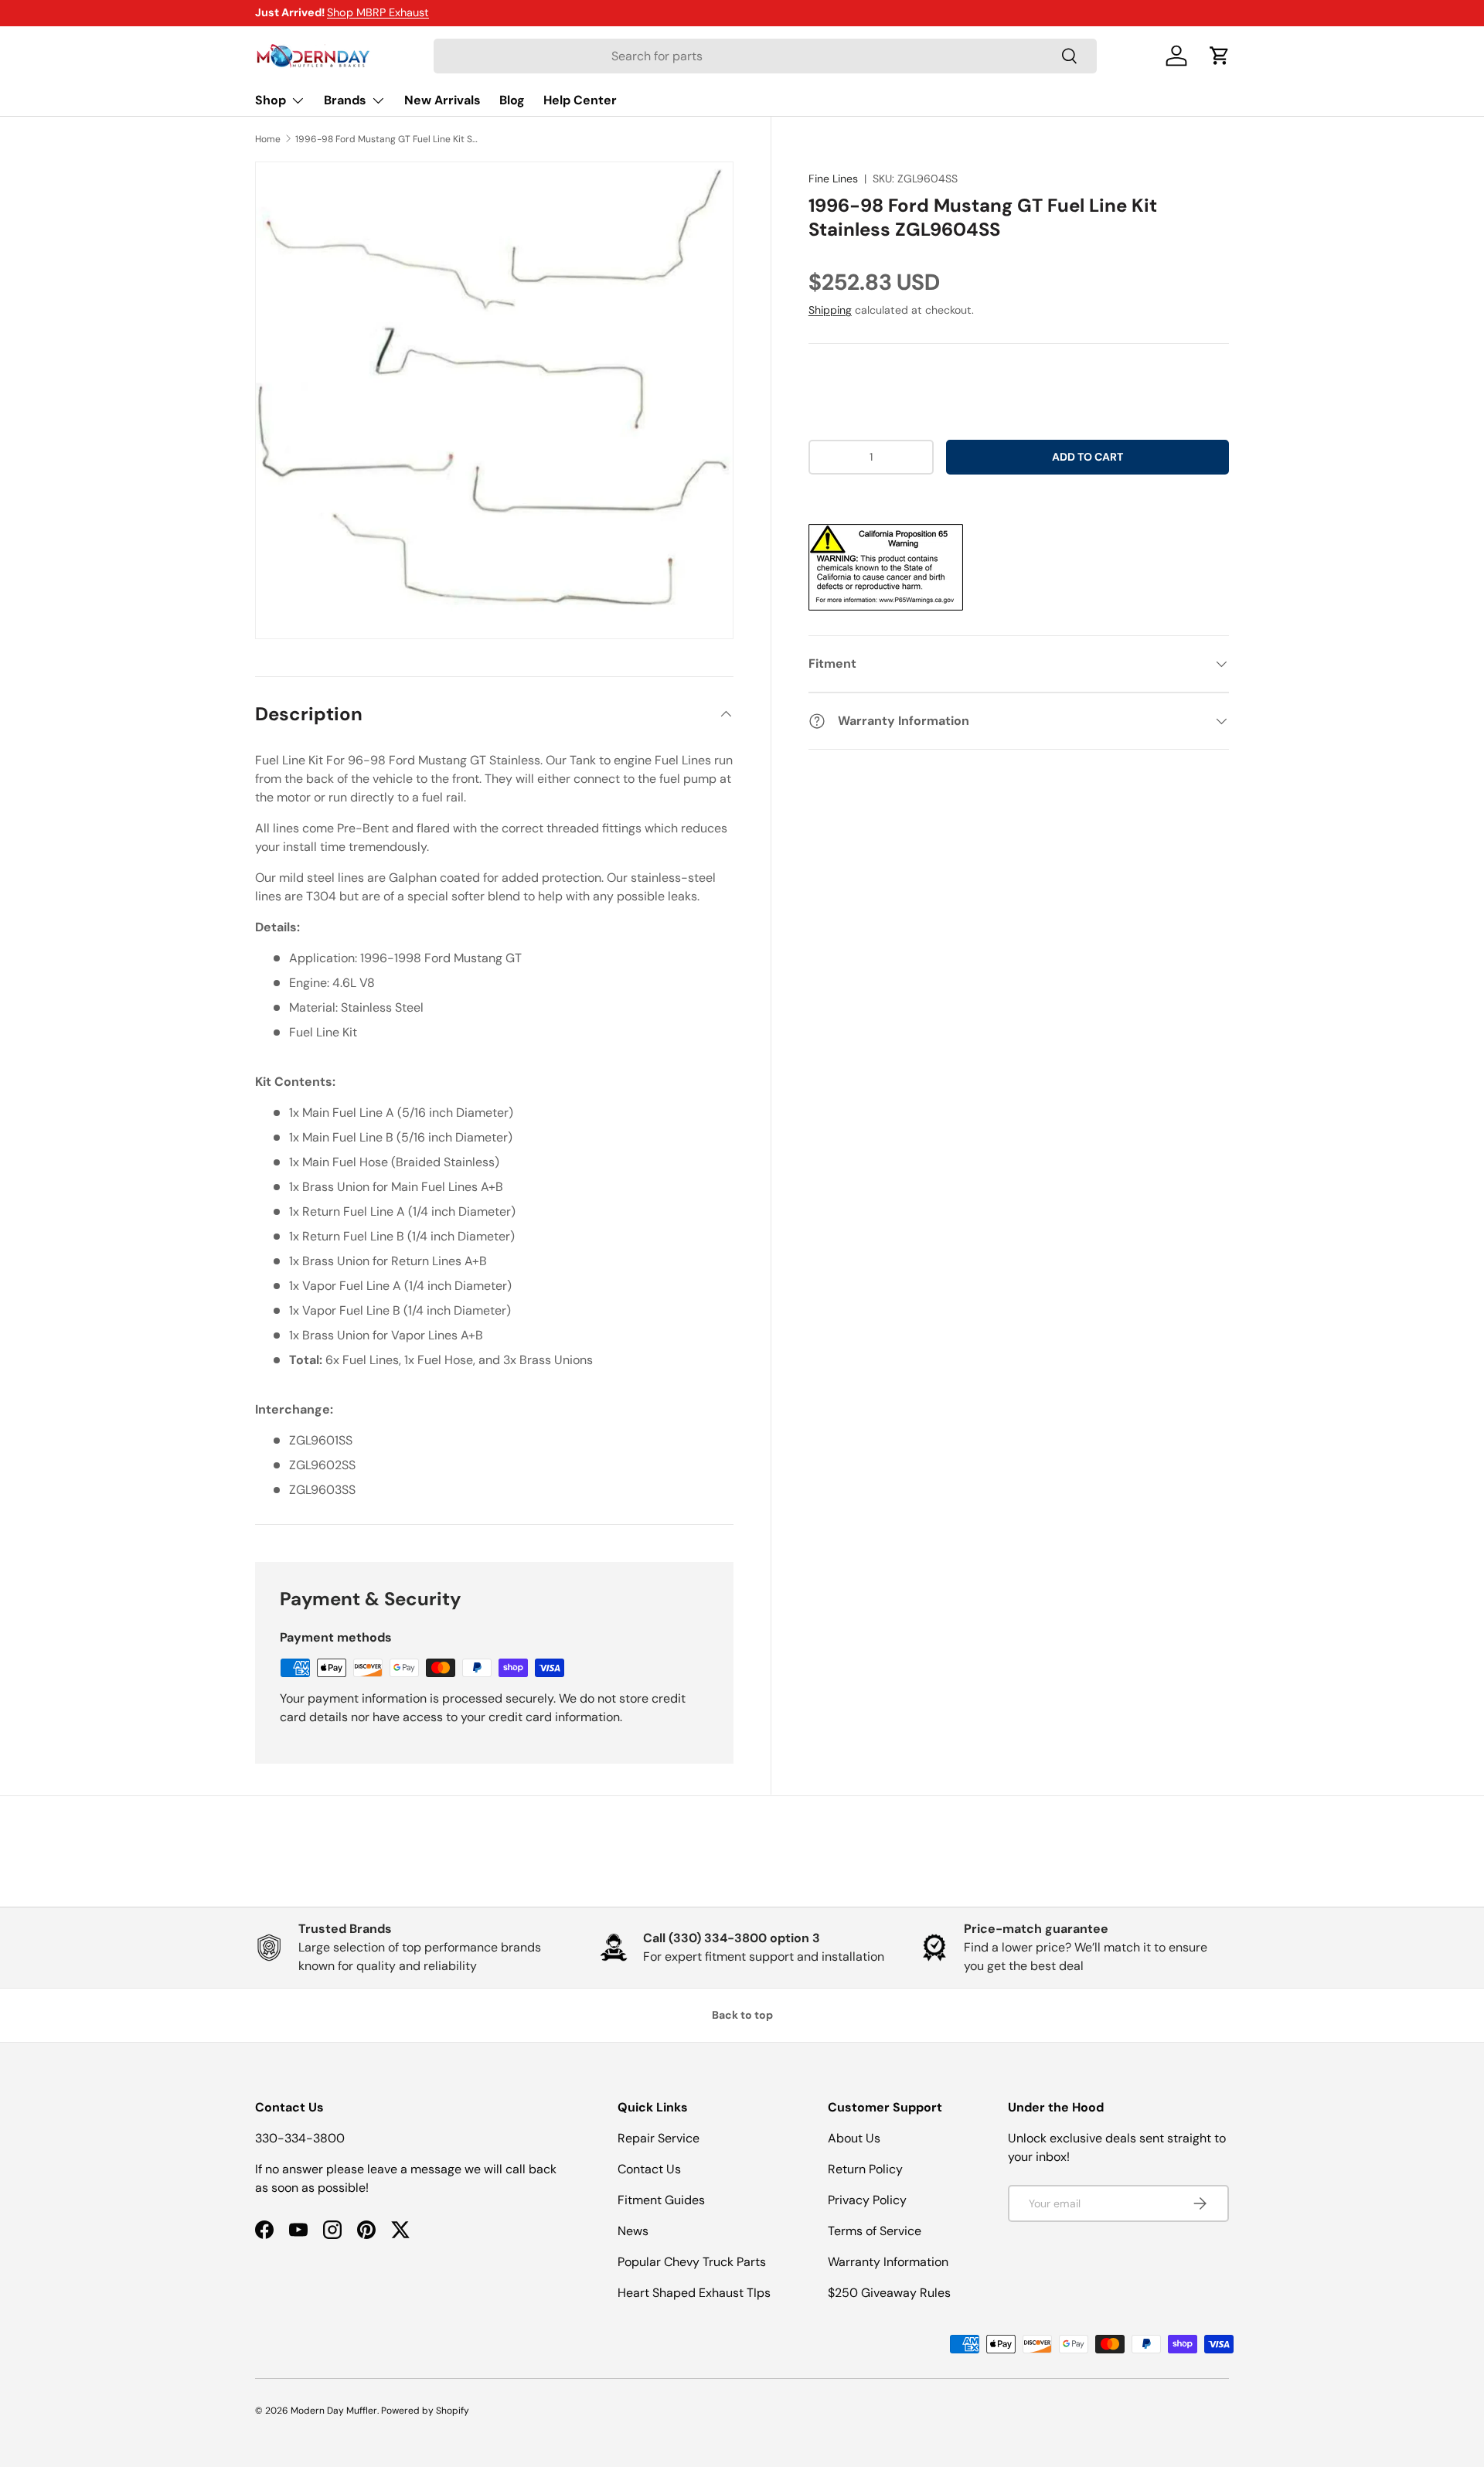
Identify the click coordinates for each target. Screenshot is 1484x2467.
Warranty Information (888, 2262)
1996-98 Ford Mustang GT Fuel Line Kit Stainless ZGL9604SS (388, 139)
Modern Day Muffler (334, 2411)
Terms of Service (875, 2231)
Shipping (830, 310)
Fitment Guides (661, 2200)
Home (268, 139)
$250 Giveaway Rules (889, 2293)
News (633, 2231)
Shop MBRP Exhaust (378, 12)
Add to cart (1087, 457)
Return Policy (865, 2169)
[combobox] (765, 56)
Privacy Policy (867, 2200)
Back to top (742, 2015)
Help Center (580, 100)
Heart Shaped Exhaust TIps (694, 2293)
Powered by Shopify (425, 2411)
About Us (854, 2138)
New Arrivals (442, 100)
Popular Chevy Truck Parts (692, 2262)
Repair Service (659, 2138)
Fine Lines (833, 179)
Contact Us (649, 2169)
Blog (512, 100)
